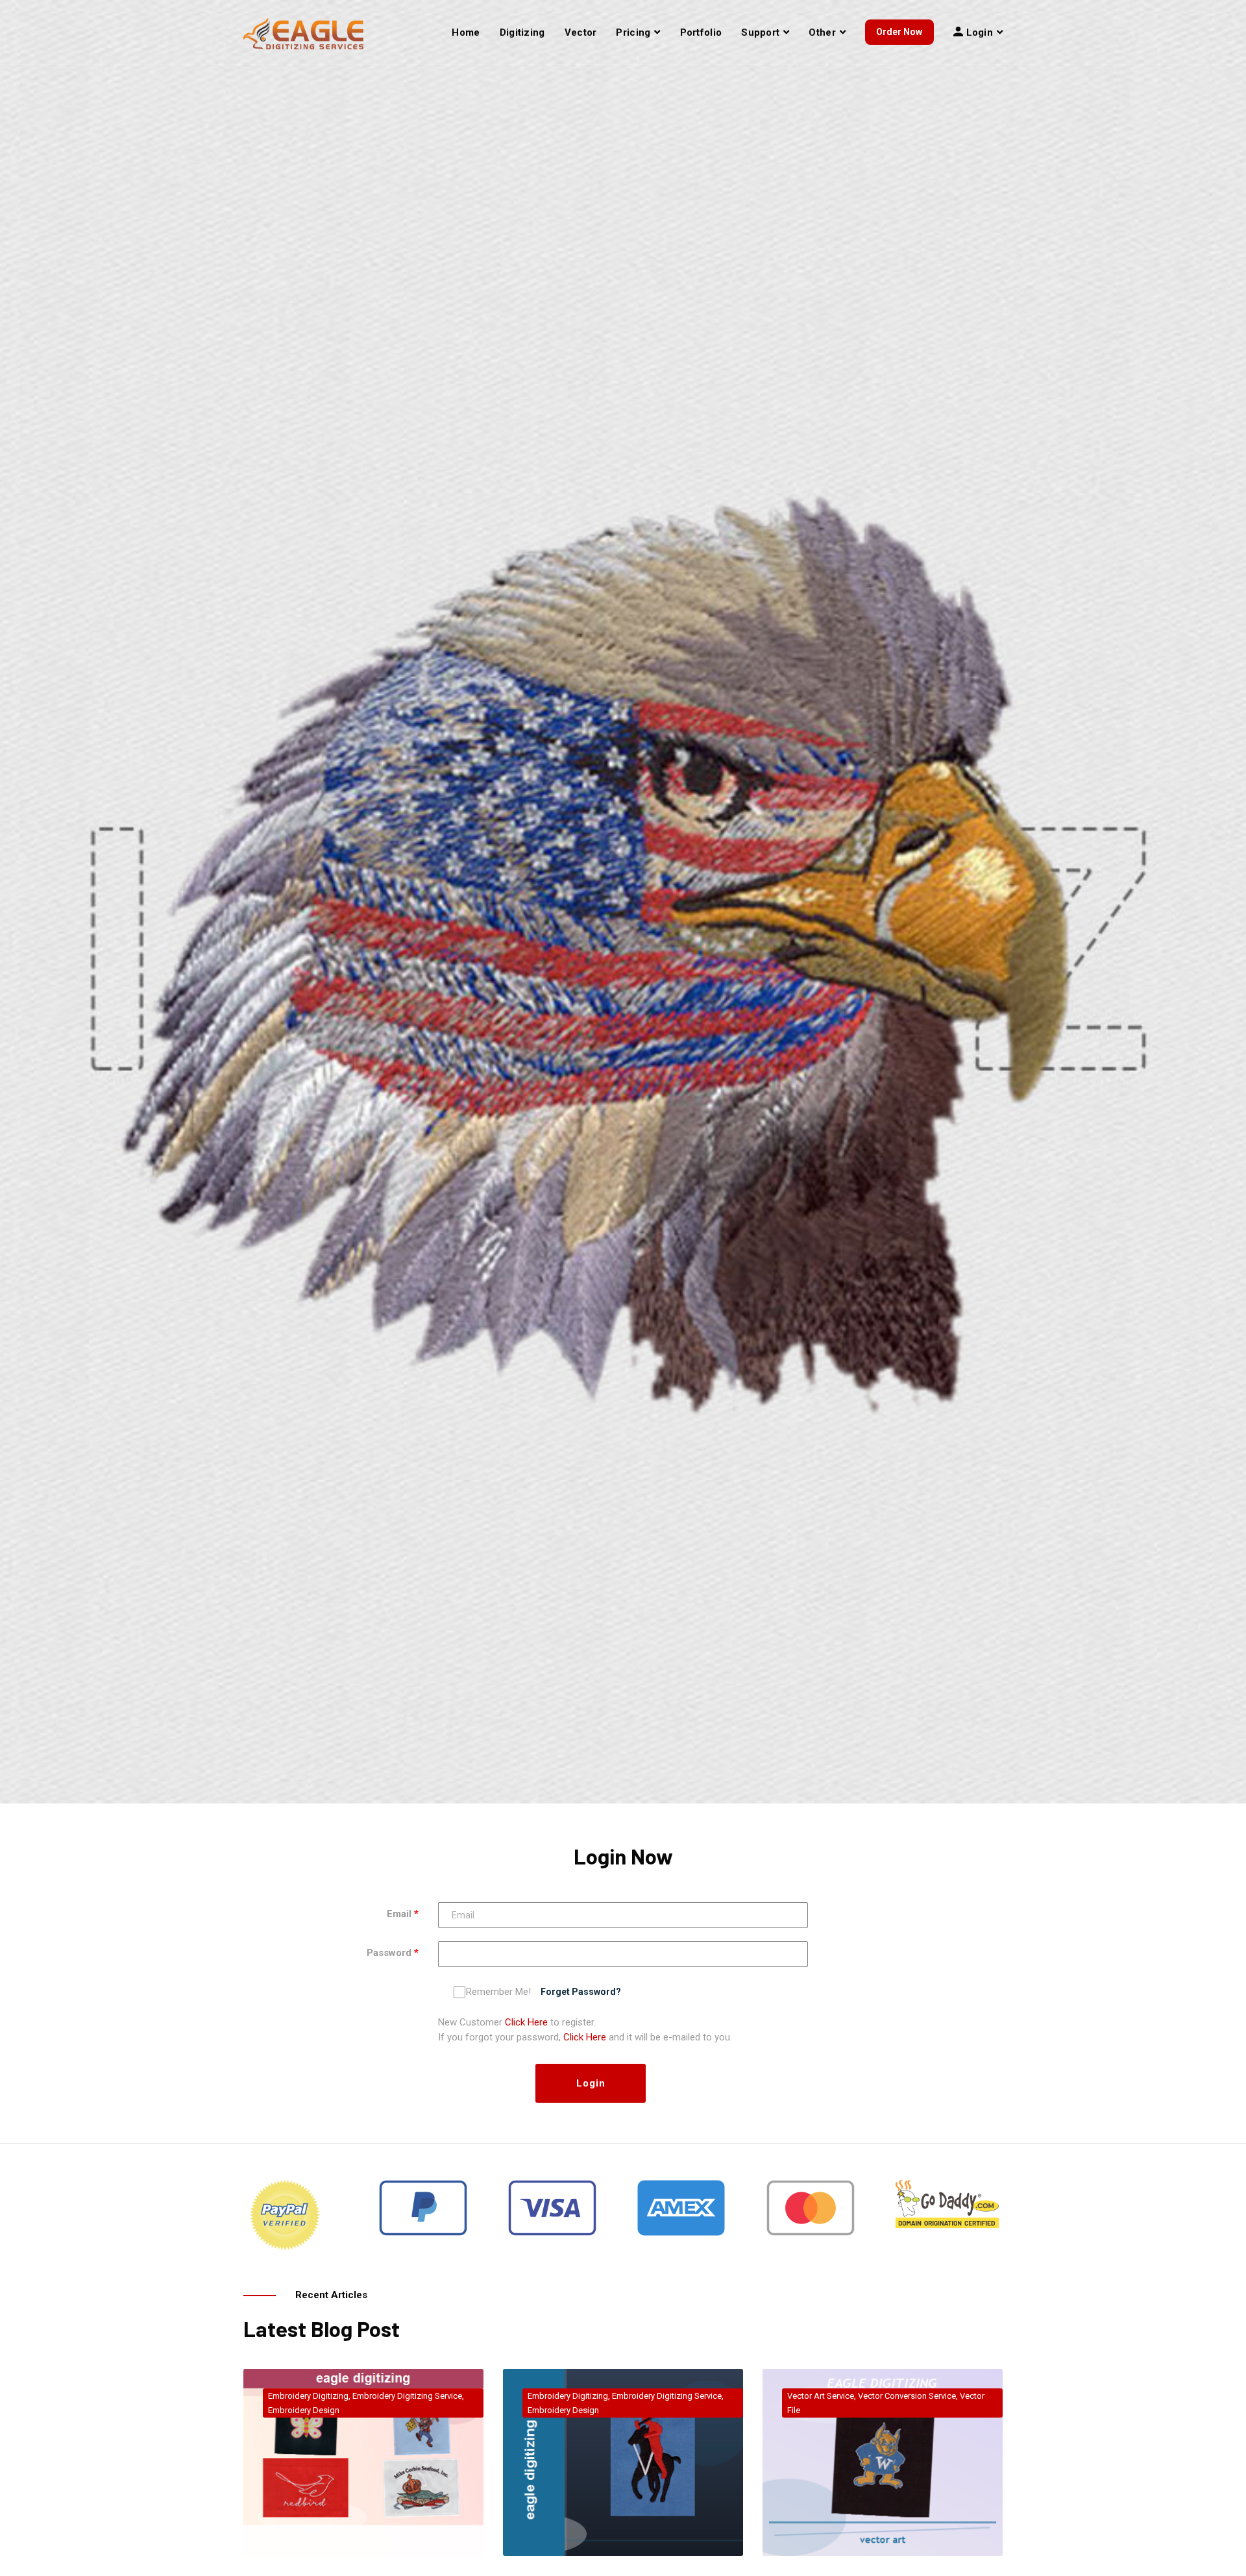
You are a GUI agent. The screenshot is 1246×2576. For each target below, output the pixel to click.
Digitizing (522, 32)
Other (822, 32)
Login (591, 2083)
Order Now (899, 32)
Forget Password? (581, 1992)
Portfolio (701, 32)
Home (466, 32)
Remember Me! (498, 1992)
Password (389, 1953)
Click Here (526, 2022)
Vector (581, 32)
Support (760, 32)
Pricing (633, 32)
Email (399, 1914)
